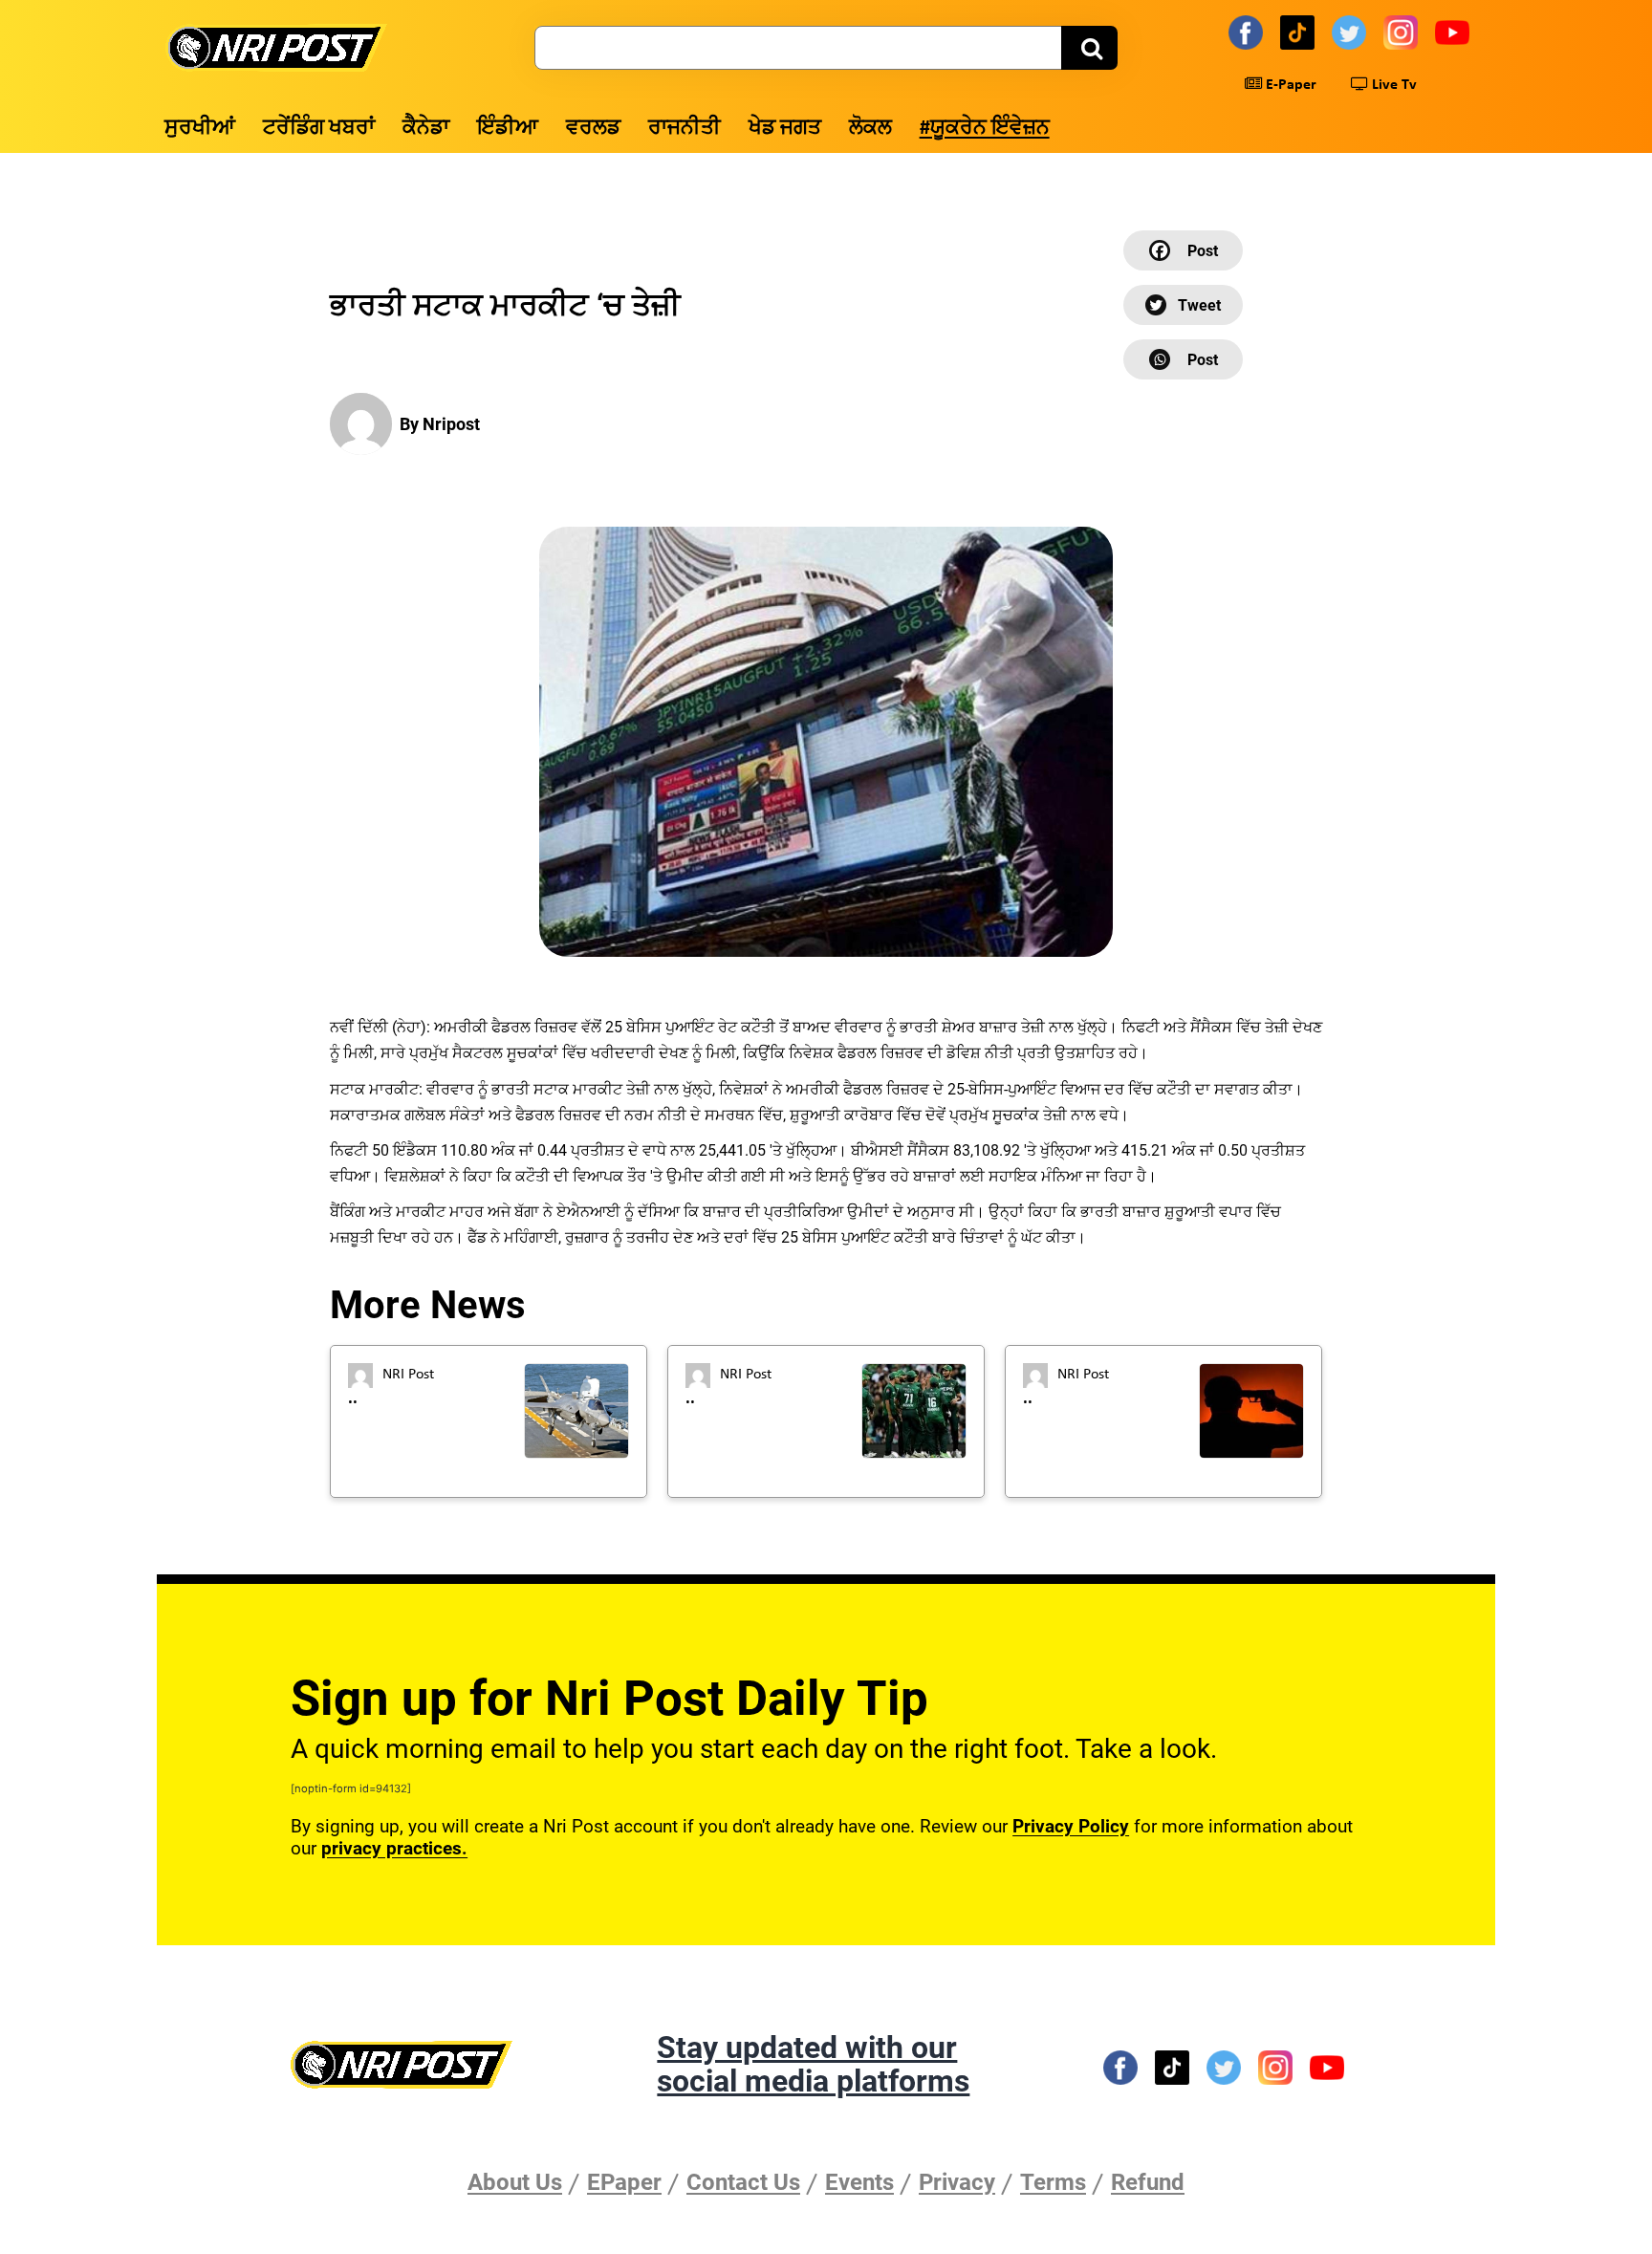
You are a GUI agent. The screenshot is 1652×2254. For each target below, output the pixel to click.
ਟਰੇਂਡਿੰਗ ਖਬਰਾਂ (319, 129)
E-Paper (1289, 85)
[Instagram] (1403, 32)
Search (1089, 48)
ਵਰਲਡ (593, 129)
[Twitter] (1352, 32)
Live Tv (1392, 85)
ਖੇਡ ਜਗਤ (785, 129)
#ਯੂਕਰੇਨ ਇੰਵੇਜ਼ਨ (985, 129)
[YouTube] (1455, 32)
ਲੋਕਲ (870, 129)
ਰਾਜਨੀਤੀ (685, 129)
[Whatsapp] (1183, 359)
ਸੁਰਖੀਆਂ (200, 129)
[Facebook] (1249, 32)
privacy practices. (394, 1848)
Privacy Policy (1071, 1826)
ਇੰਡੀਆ (508, 129)
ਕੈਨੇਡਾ (426, 129)
